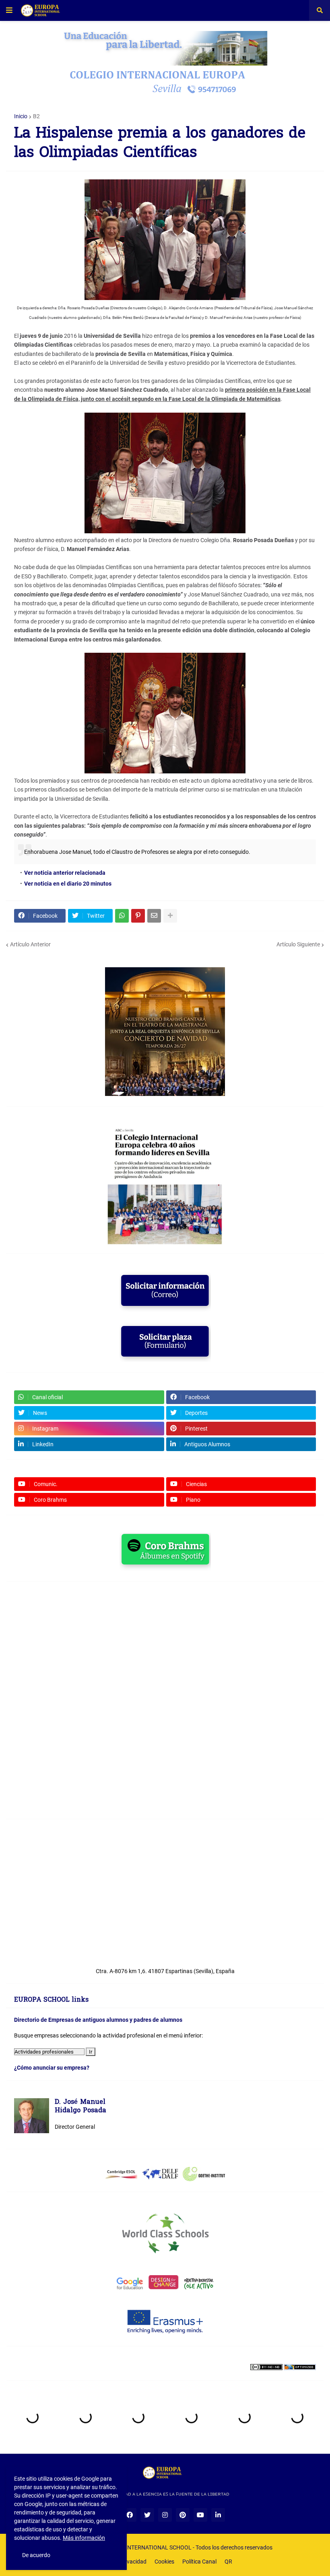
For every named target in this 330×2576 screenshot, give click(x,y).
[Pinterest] (138, 916)
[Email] (154, 916)
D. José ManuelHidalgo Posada (80, 2107)
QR (228, 2562)
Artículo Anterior (30, 944)
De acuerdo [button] (36, 2555)
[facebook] (130, 2515)
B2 (36, 116)
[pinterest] (183, 2515)
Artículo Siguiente (298, 944)
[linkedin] (218, 2515)
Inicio (21, 116)
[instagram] (165, 2515)
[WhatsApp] (122, 916)
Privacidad (133, 2562)
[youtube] (200, 2515)
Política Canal (199, 2562)
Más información (84, 2538)
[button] (9, 10)
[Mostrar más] (170, 916)
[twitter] (147, 2515)
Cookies (164, 2562)
